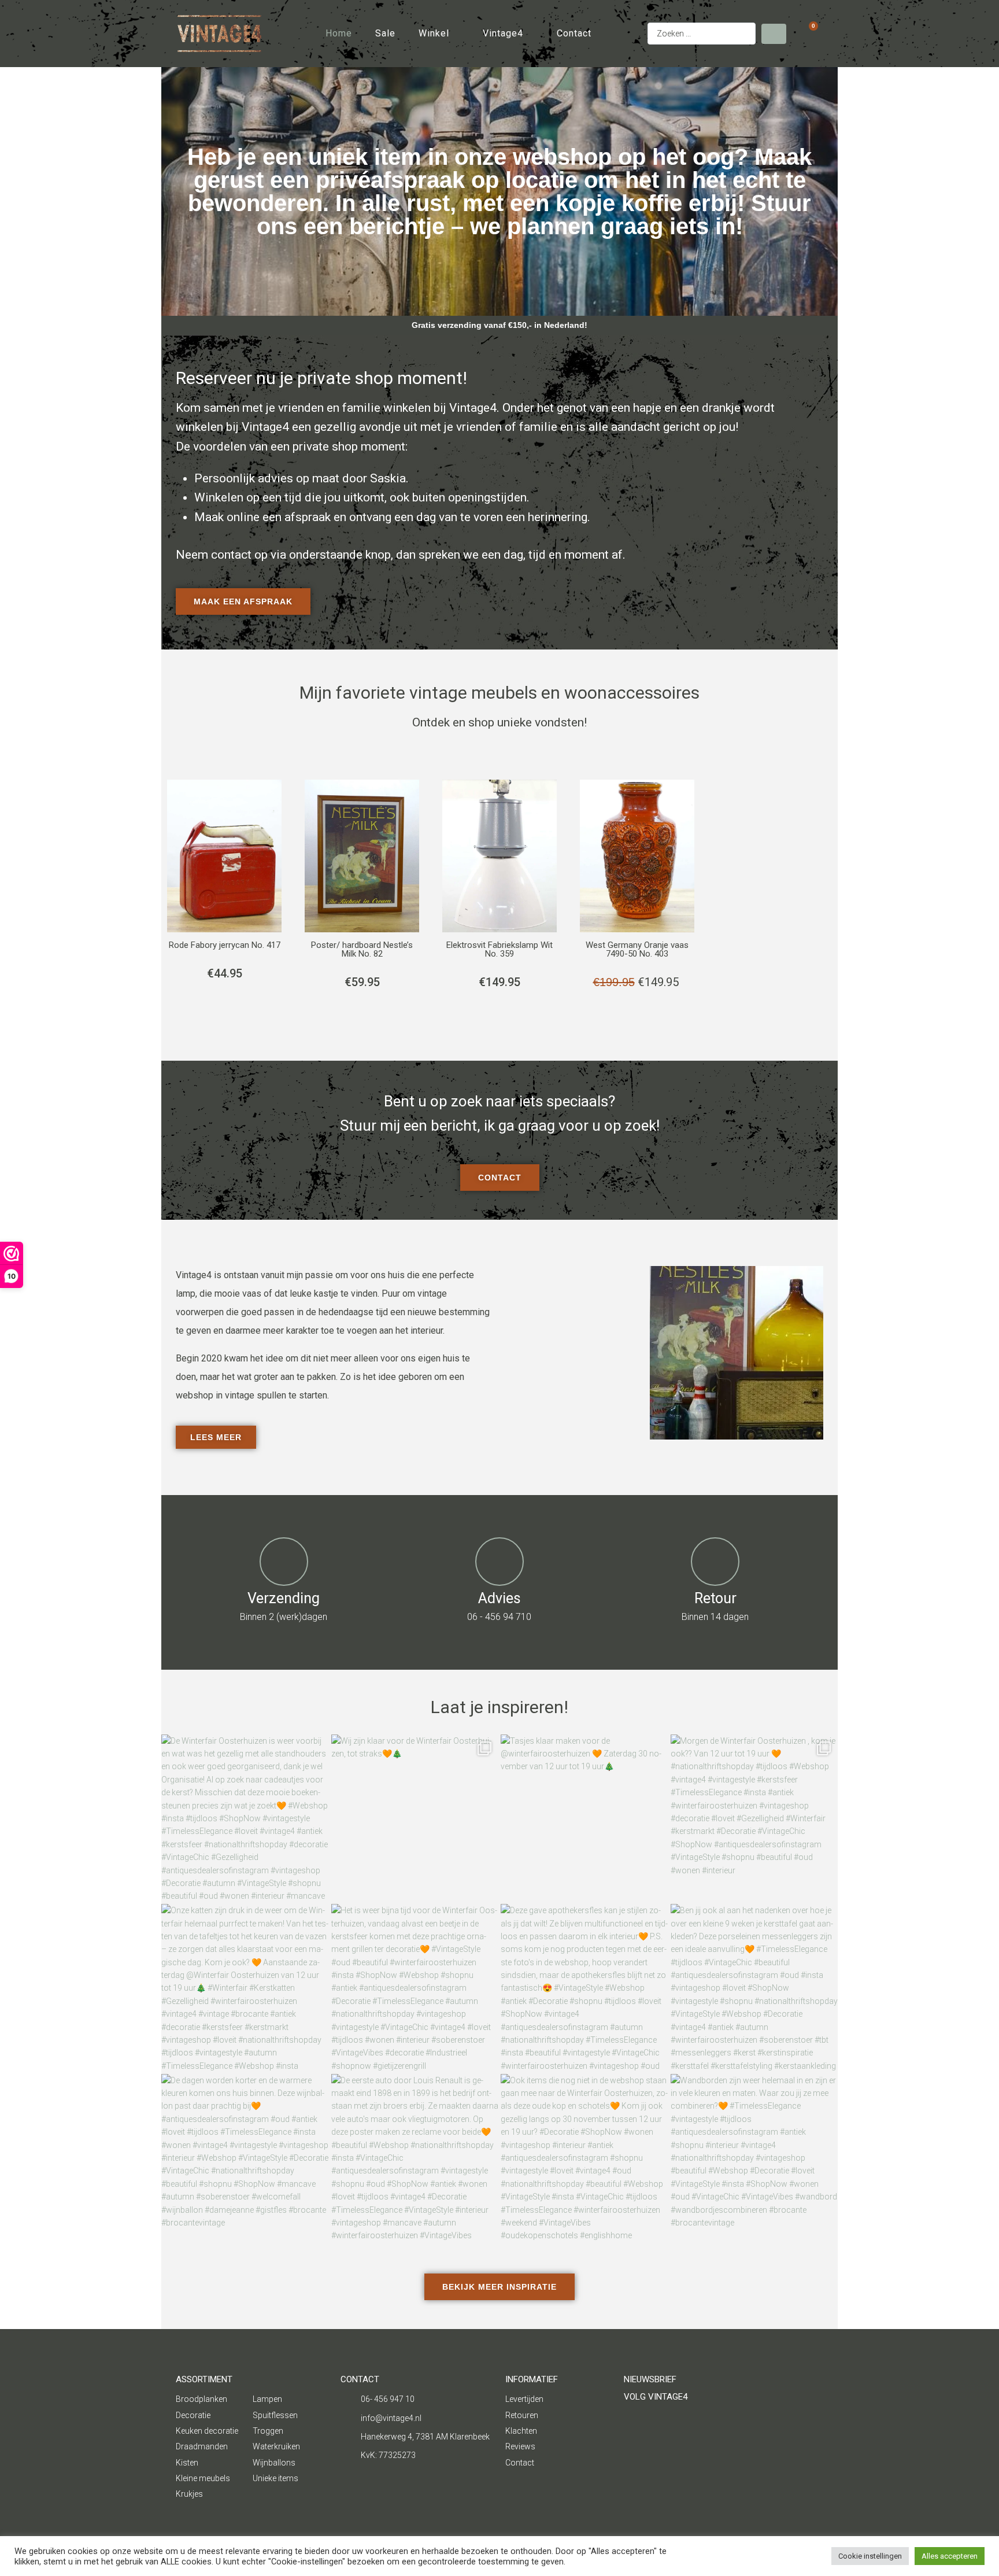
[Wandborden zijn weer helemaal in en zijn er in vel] (754, 2158)
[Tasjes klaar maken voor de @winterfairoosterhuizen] (584, 1818)
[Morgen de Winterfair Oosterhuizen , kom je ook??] (754, 1818)
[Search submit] (774, 34)
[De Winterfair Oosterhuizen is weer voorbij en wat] (245, 1818)
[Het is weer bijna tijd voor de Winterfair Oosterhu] (415, 1988)
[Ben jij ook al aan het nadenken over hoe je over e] (754, 1988)
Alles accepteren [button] (950, 2556)
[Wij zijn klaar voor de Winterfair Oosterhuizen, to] (415, 1818)
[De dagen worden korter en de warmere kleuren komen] (245, 2158)
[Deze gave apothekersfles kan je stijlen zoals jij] (584, 1988)
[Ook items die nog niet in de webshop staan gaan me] (584, 2158)
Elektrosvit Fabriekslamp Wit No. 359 (499, 949)
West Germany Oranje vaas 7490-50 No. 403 (637, 949)
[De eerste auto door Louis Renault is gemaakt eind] (415, 2158)
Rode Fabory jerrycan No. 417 (225, 945)
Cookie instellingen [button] (870, 2556)
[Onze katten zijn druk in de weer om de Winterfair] (245, 1988)
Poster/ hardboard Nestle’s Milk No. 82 (362, 949)
